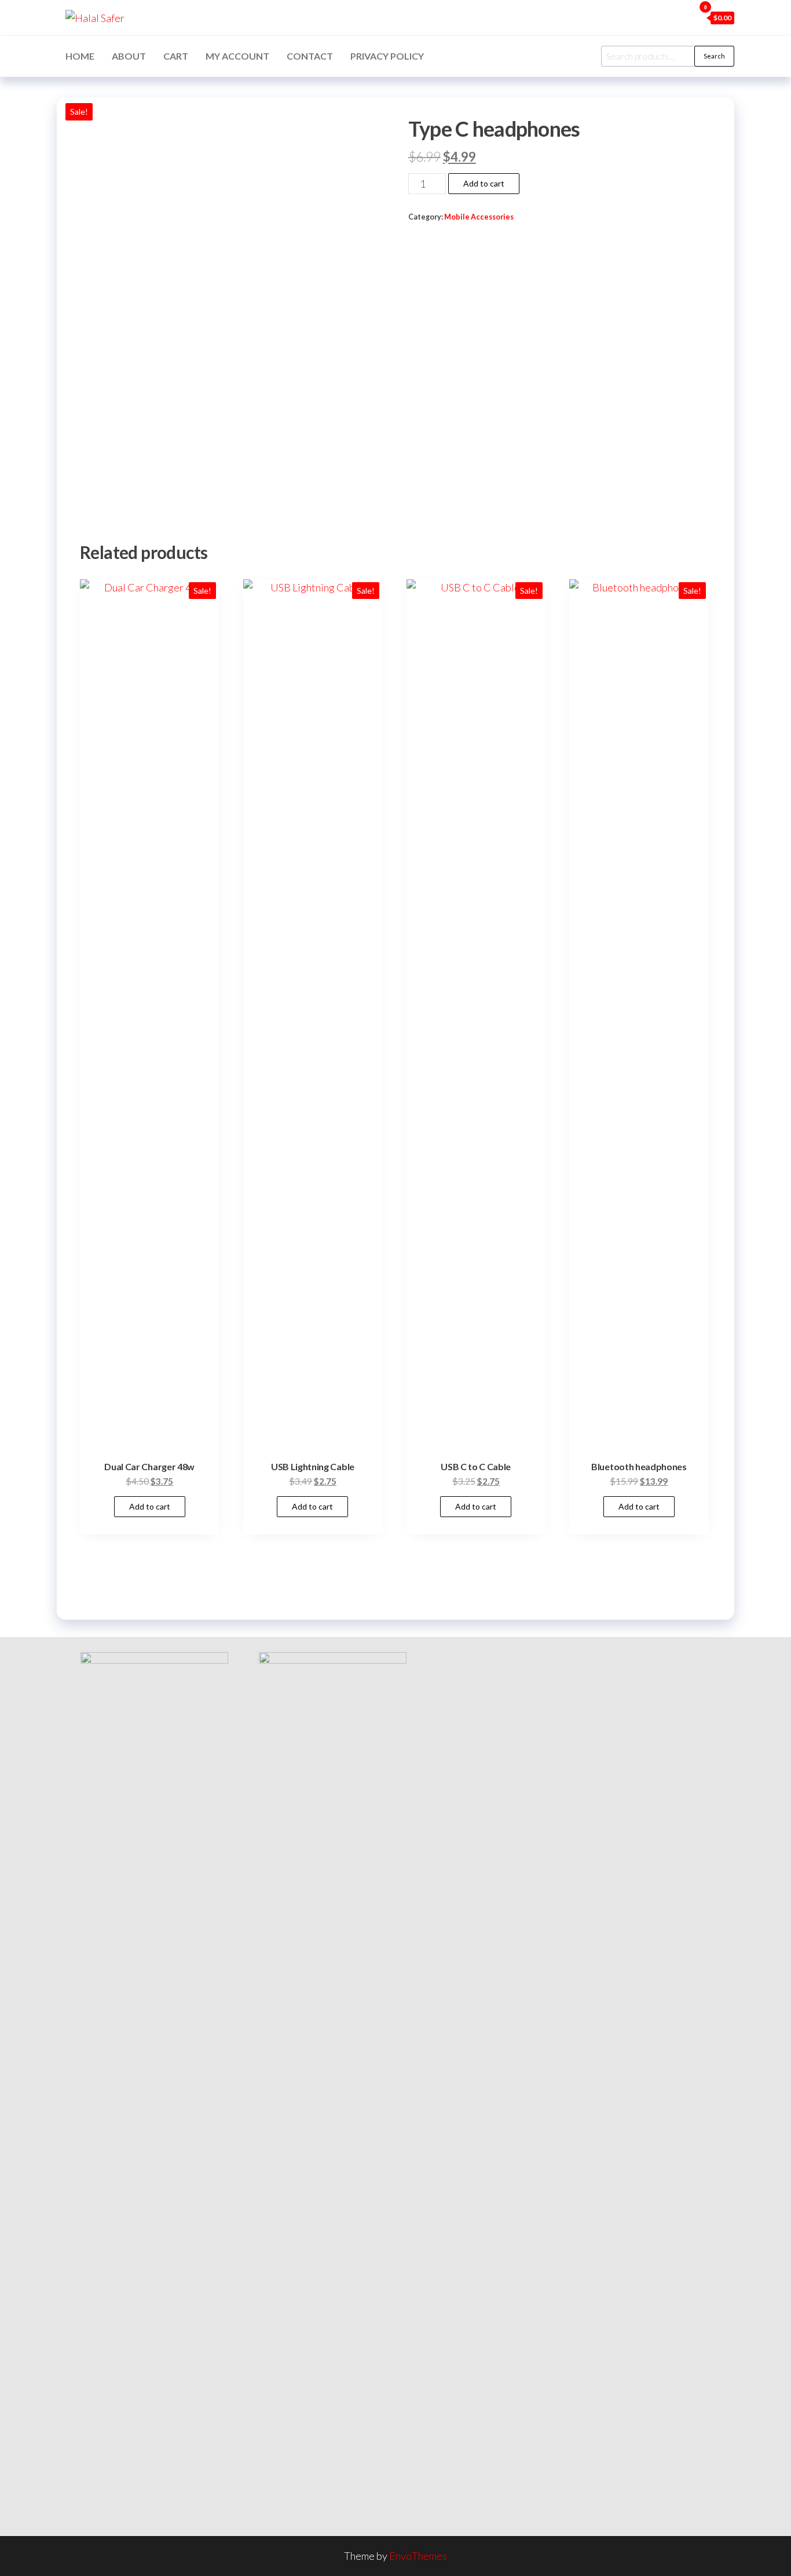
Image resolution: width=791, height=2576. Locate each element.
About (129, 56)
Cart (176, 56)
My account (237, 56)
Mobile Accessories (479, 217)
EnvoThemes (418, 2556)
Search (714, 56)
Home (80, 56)
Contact (310, 56)
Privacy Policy (387, 56)
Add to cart (484, 183)
